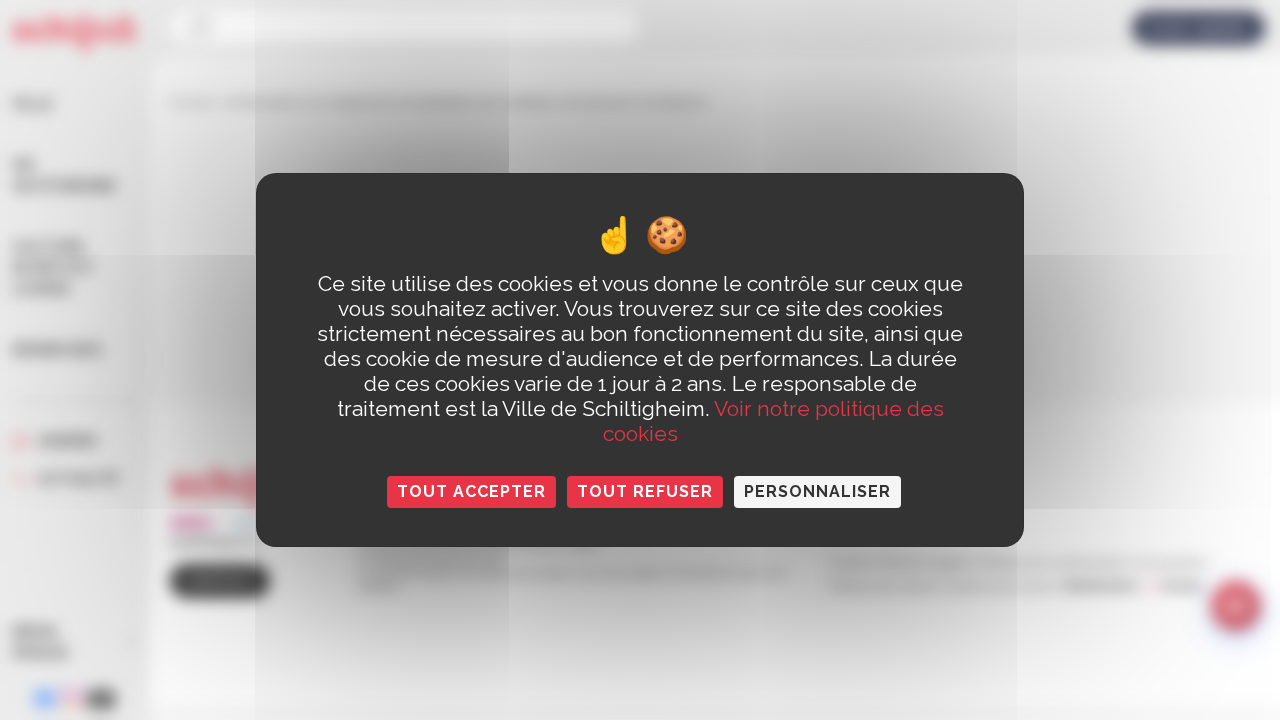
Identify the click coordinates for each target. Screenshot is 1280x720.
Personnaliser (817, 491)
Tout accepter (471, 491)
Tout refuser (645, 491)
